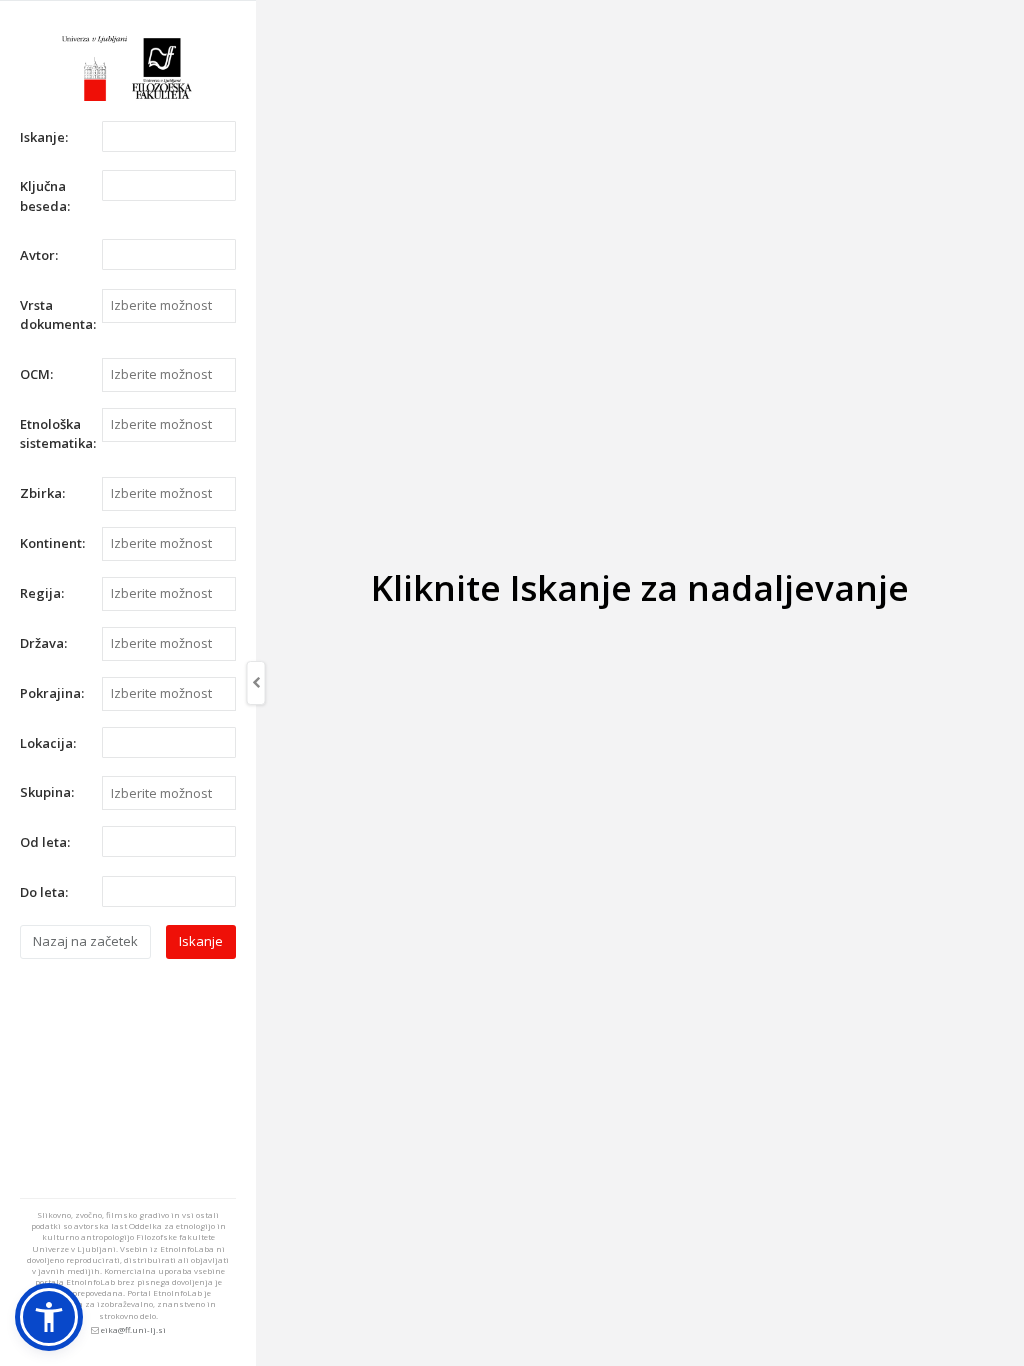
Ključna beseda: (45, 196)
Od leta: (45, 842)
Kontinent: (52, 543)
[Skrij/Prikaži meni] (256, 683)
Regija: (42, 593)
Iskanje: (44, 137)
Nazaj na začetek (85, 941)
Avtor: (39, 255)
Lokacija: (48, 743)
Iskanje (201, 941)
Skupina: (47, 792)
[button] (49, 1317)
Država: (43, 643)
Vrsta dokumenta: (53, 315)
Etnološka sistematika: (53, 434)
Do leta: (44, 892)
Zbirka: (42, 493)
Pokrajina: (52, 693)
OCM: (36, 374)
